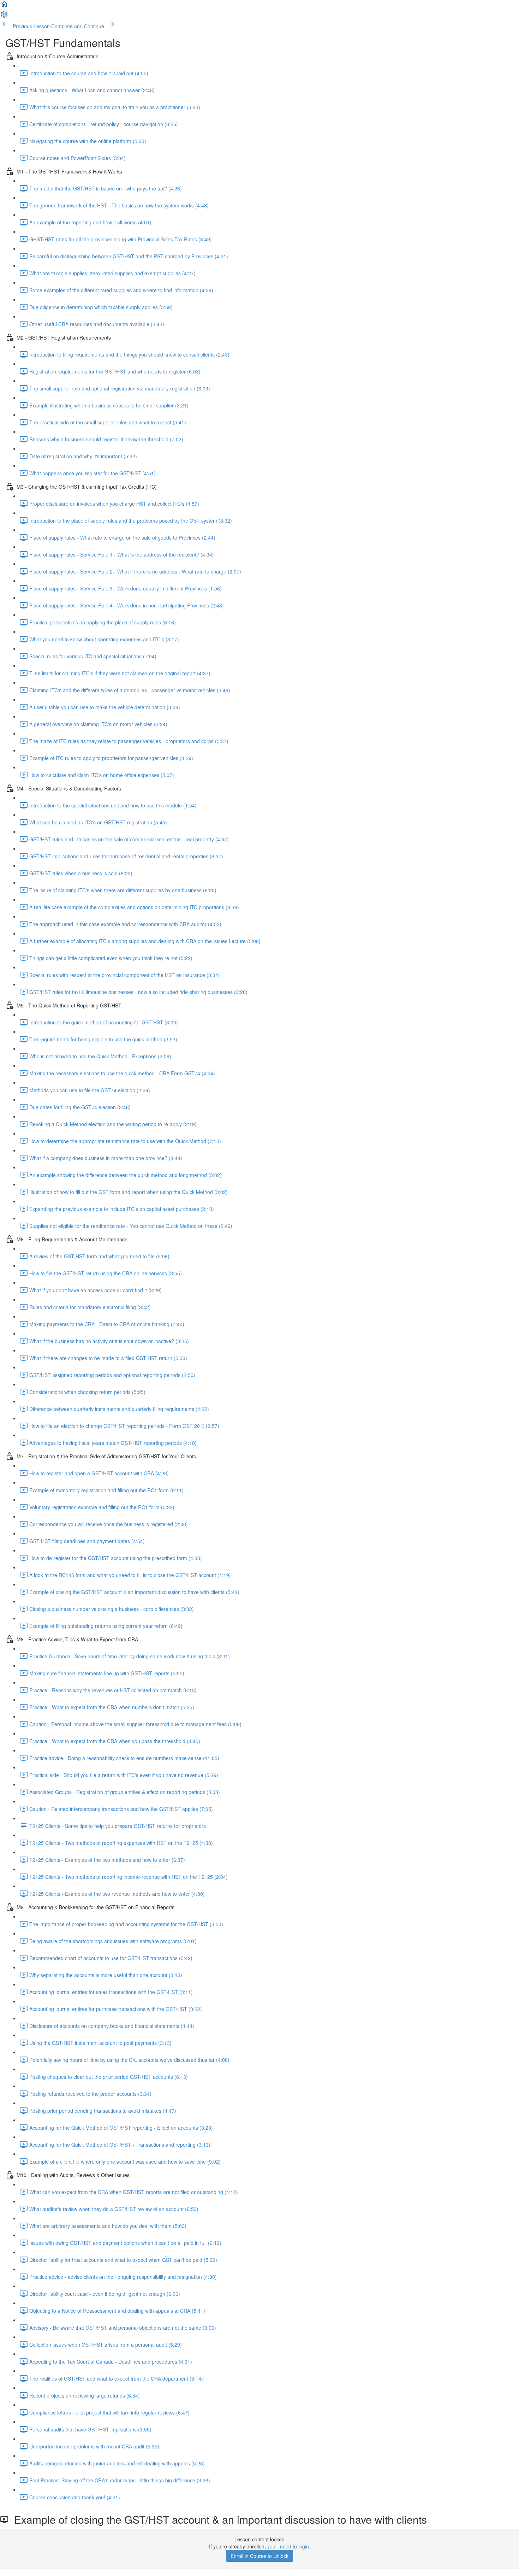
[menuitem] (4, 16)
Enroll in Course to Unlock (259, 2556)
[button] (4, 6)
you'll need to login (288, 2546)
